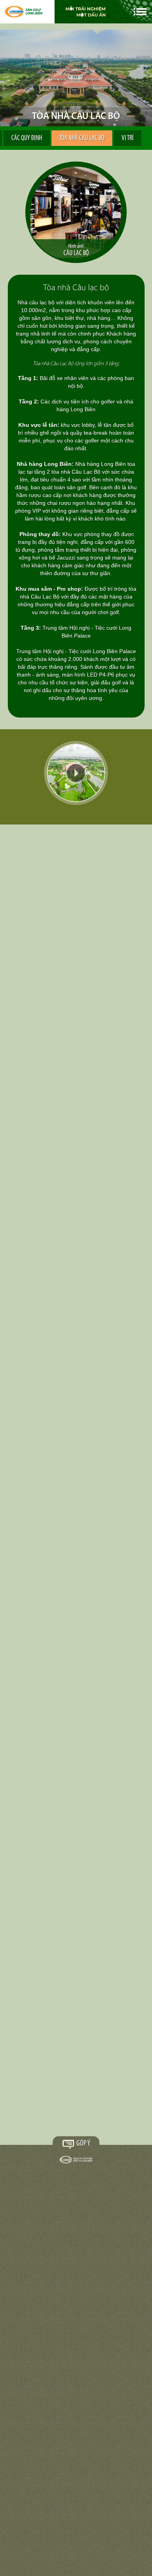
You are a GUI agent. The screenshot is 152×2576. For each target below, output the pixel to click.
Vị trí (128, 139)
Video (76, 773)
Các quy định (27, 139)
